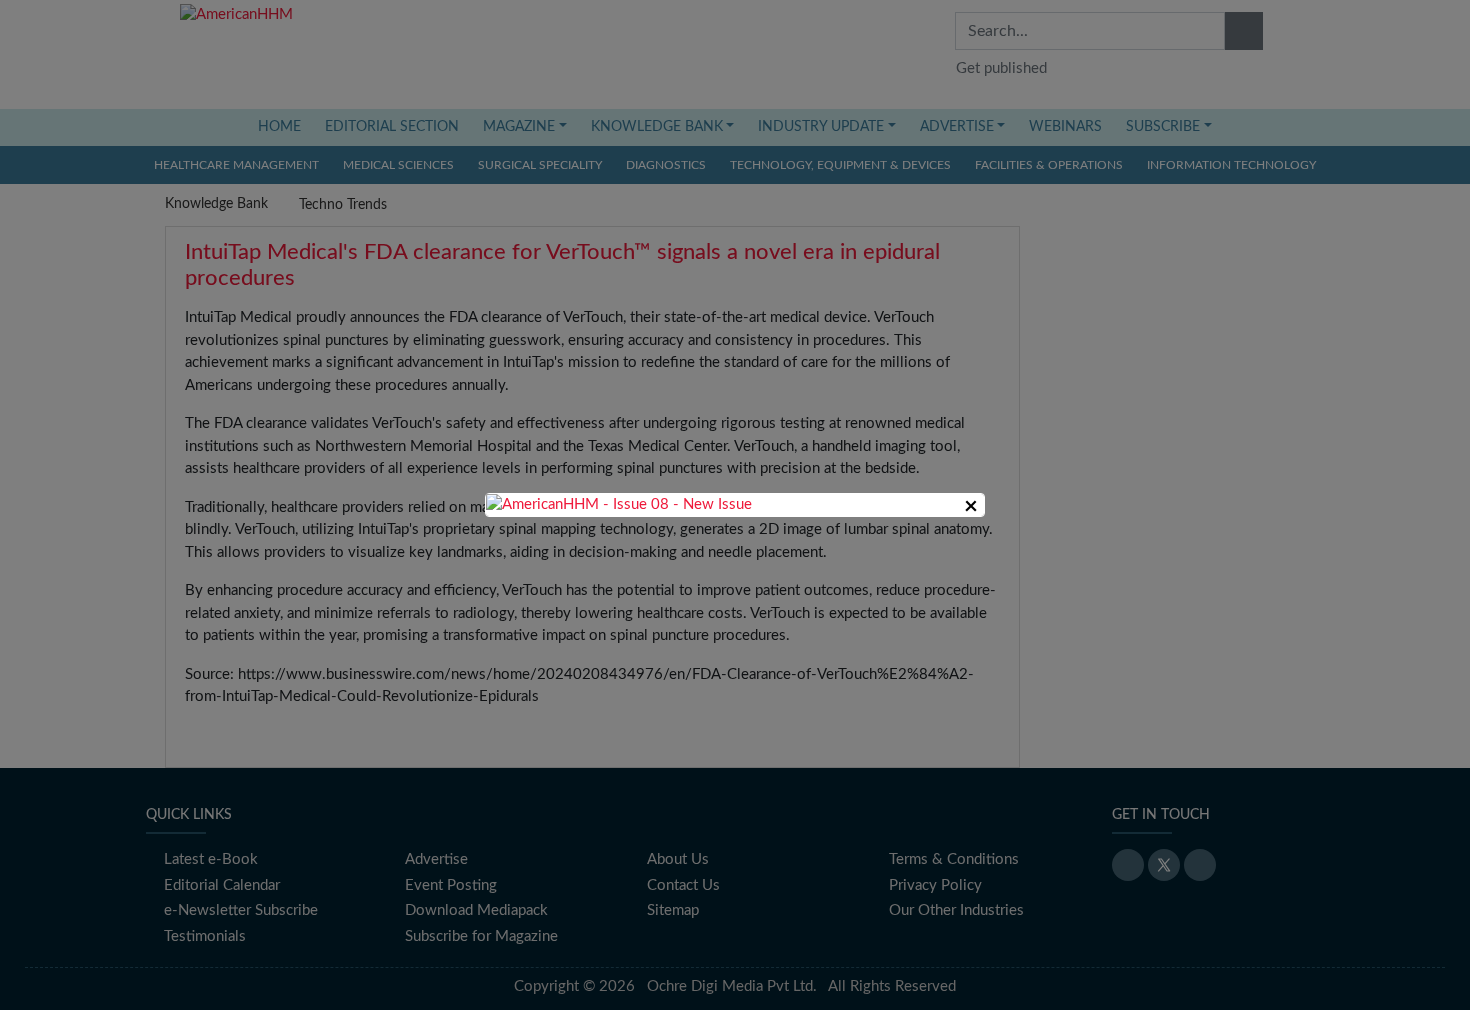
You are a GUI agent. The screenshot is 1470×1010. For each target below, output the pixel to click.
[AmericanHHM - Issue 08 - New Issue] (619, 504)
